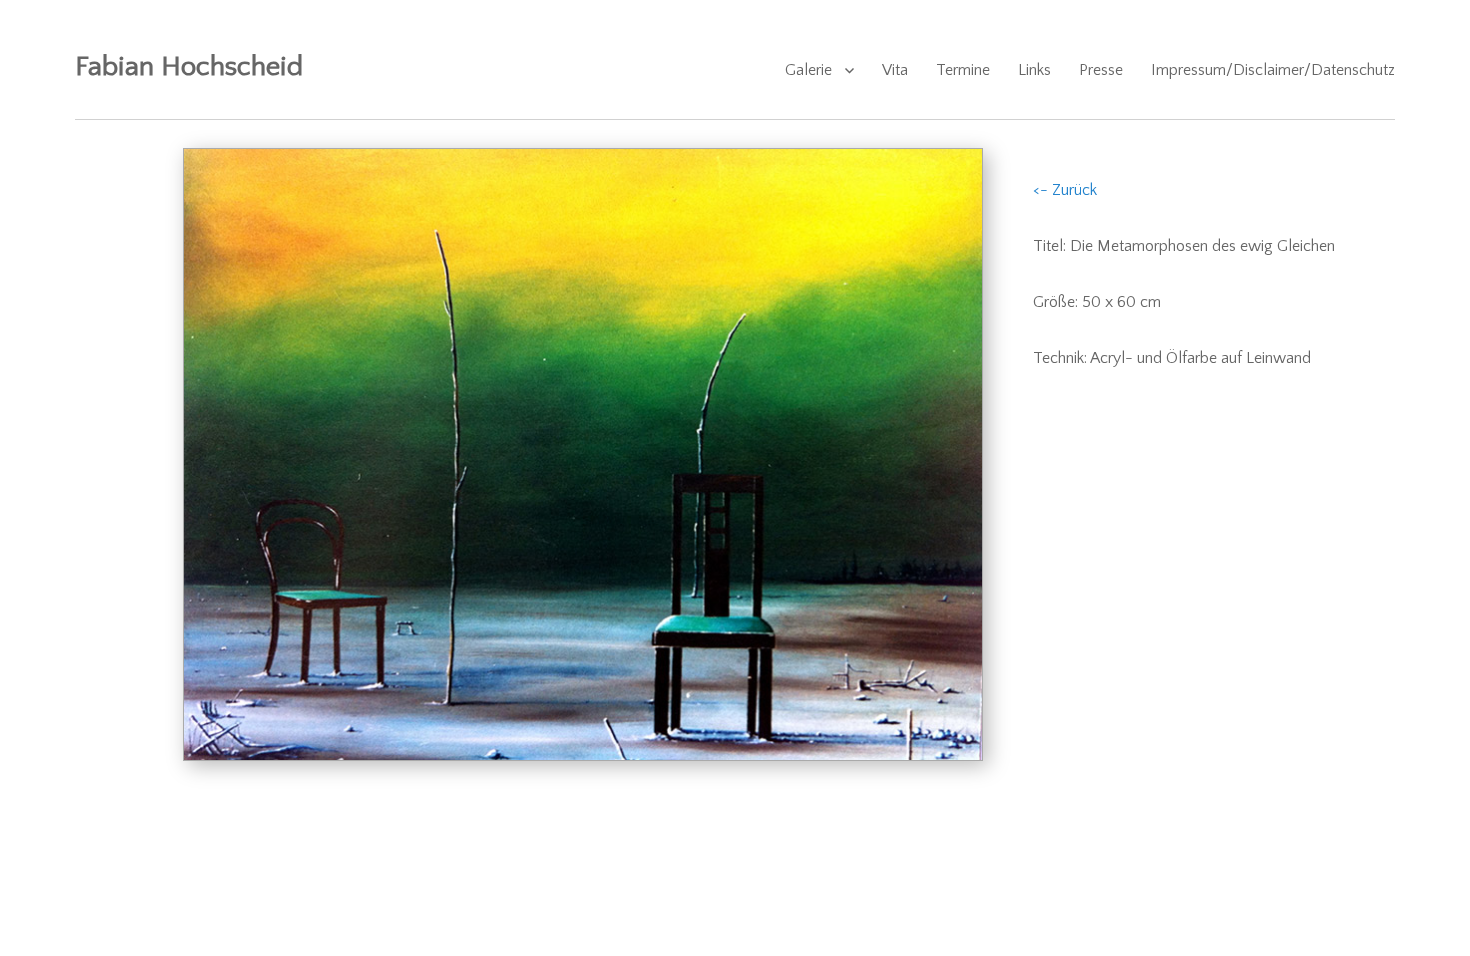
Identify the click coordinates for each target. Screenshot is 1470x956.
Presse (1101, 70)
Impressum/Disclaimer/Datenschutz (1273, 70)
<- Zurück (1065, 190)
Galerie (808, 70)
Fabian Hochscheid (189, 66)
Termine (963, 70)
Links (1034, 70)
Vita (895, 70)
